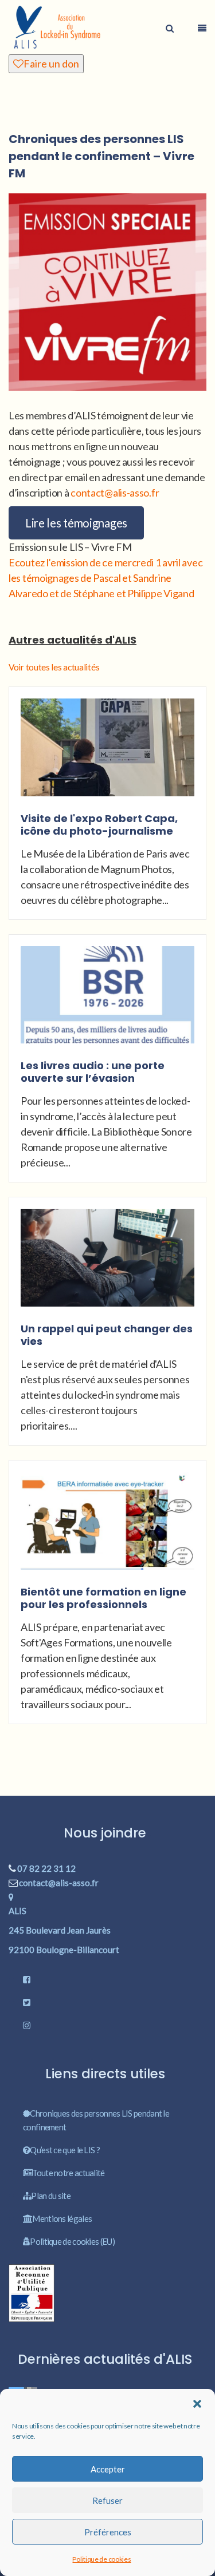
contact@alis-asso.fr (115, 493)
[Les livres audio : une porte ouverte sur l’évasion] (107, 1002)
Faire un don (51, 63)
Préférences (108, 2532)
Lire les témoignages (76, 523)
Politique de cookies (101, 2559)
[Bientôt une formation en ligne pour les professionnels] (107, 1527)
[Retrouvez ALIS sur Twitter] (107, 2002)
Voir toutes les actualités (54, 667)
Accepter (108, 2469)
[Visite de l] (107, 754)
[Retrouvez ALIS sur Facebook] (107, 1979)
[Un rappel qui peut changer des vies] (107, 1264)
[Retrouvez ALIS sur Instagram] (107, 2025)
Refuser (107, 2500)
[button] (197, 2404)
